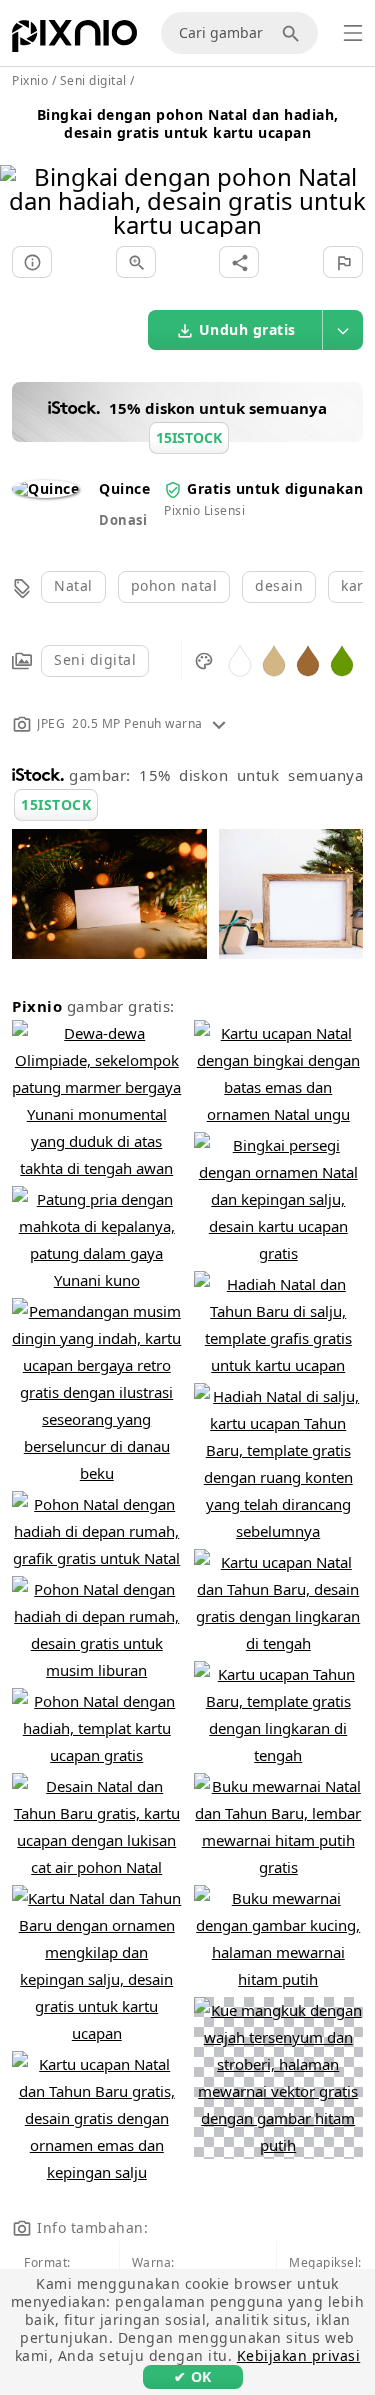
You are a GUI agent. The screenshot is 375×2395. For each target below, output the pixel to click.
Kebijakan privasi (299, 2355)
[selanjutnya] (352, 175)
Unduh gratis (247, 329)
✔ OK (193, 2376)
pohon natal (174, 585)
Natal (73, 585)
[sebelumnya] (22, 175)
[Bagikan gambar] (239, 262)
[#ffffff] (240, 659)
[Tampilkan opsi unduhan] (343, 330)
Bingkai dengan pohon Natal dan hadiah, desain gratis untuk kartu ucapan (188, 123)
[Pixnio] (74, 40)
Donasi (123, 520)
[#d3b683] (274, 659)
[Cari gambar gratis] (294, 33)
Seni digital (95, 659)
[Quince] (45, 488)
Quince (124, 488)
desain (279, 585)
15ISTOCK (56, 804)
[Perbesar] (136, 262)
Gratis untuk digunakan (275, 488)
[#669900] (342, 659)
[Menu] (353, 33)
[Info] (32, 262)
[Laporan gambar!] (343, 262)
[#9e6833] (308, 659)
